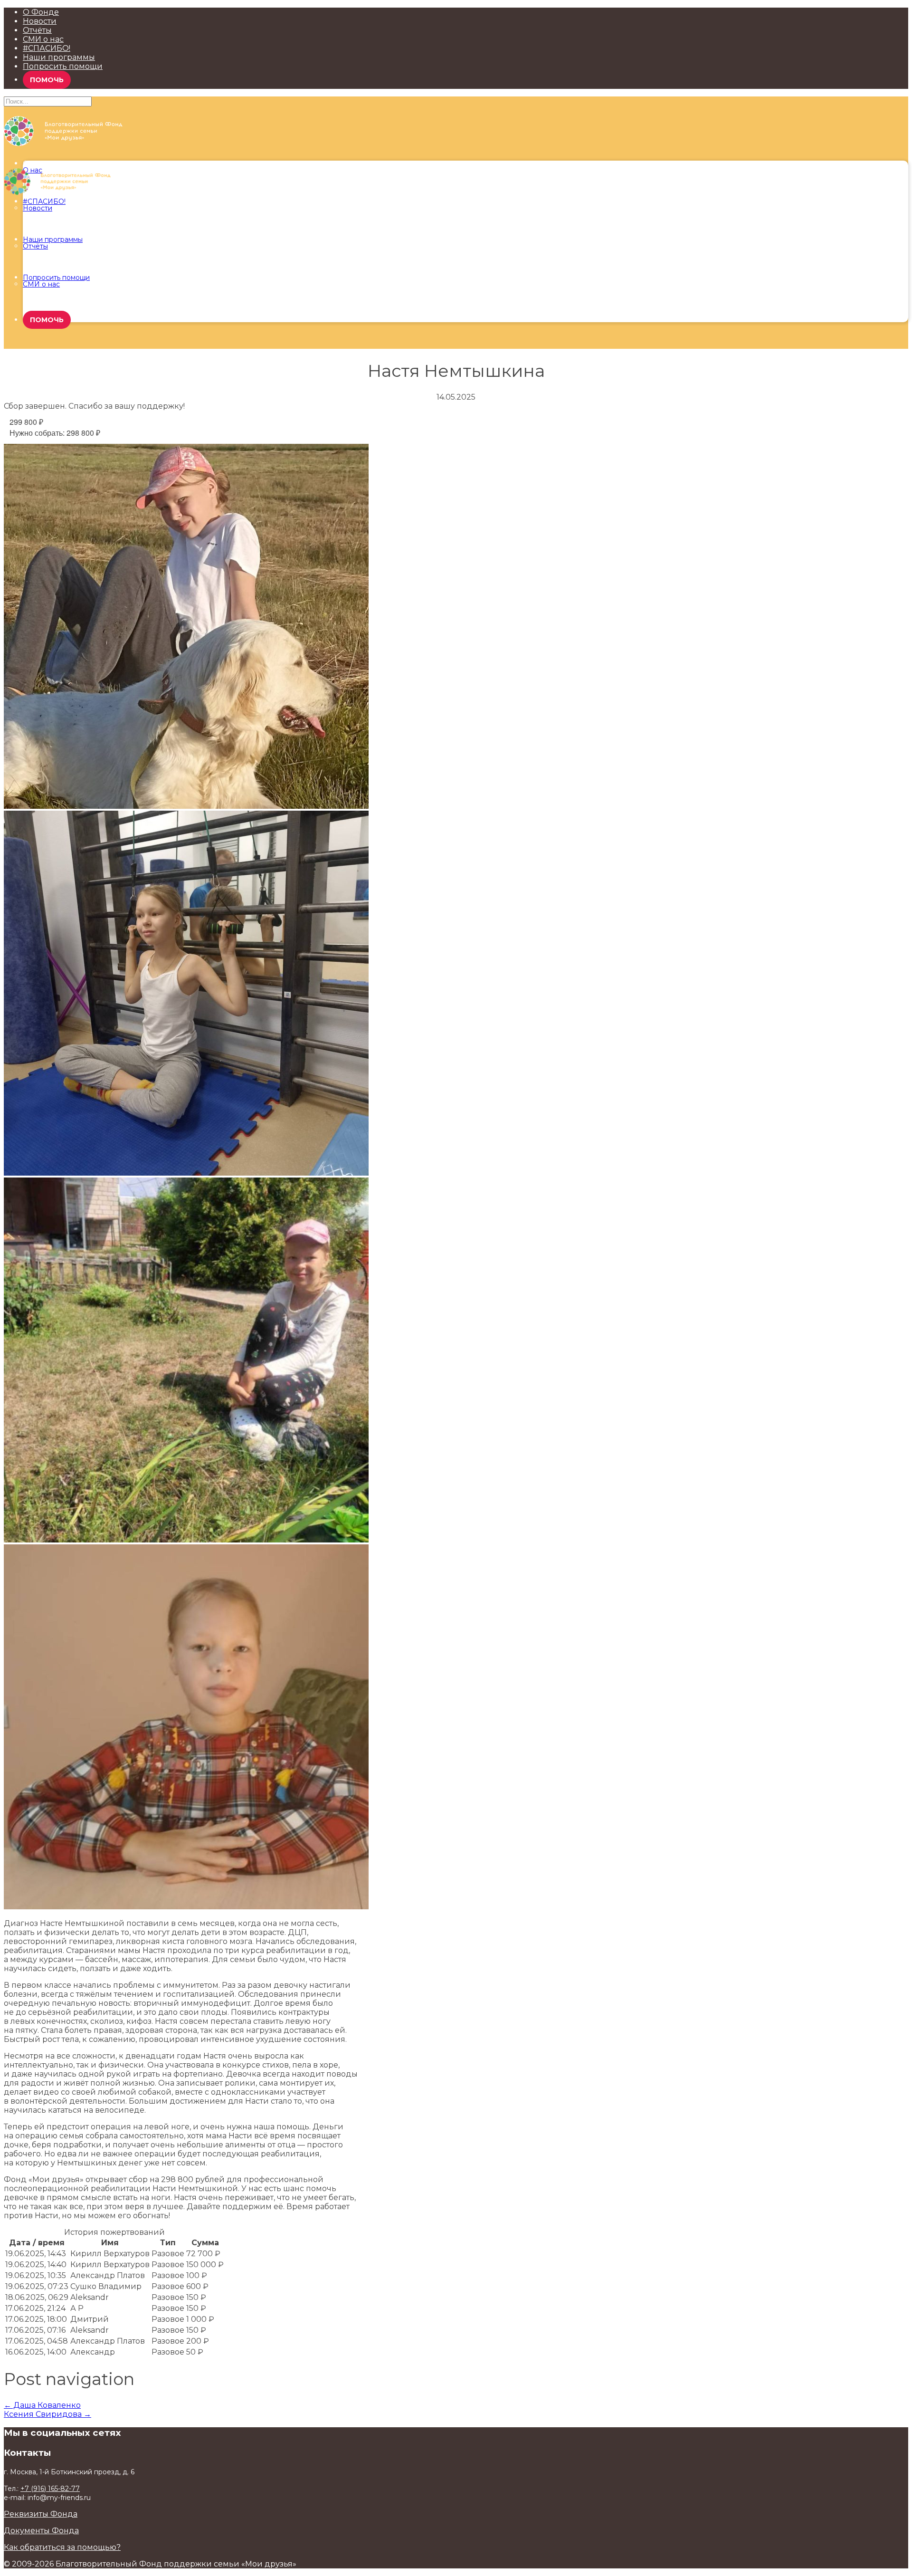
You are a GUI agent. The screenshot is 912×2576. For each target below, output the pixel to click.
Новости (40, 21)
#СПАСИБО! (47, 48)
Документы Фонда (41, 2531)
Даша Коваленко (42, 2405)
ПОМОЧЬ (47, 80)
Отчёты (37, 30)
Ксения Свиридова (47, 2414)
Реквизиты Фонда (41, 2514)
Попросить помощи (63, 66)
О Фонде (41, 12)
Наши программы (59, 57)
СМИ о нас (43, 39)
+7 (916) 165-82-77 (50, 2489)
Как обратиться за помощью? (62, 2547)
